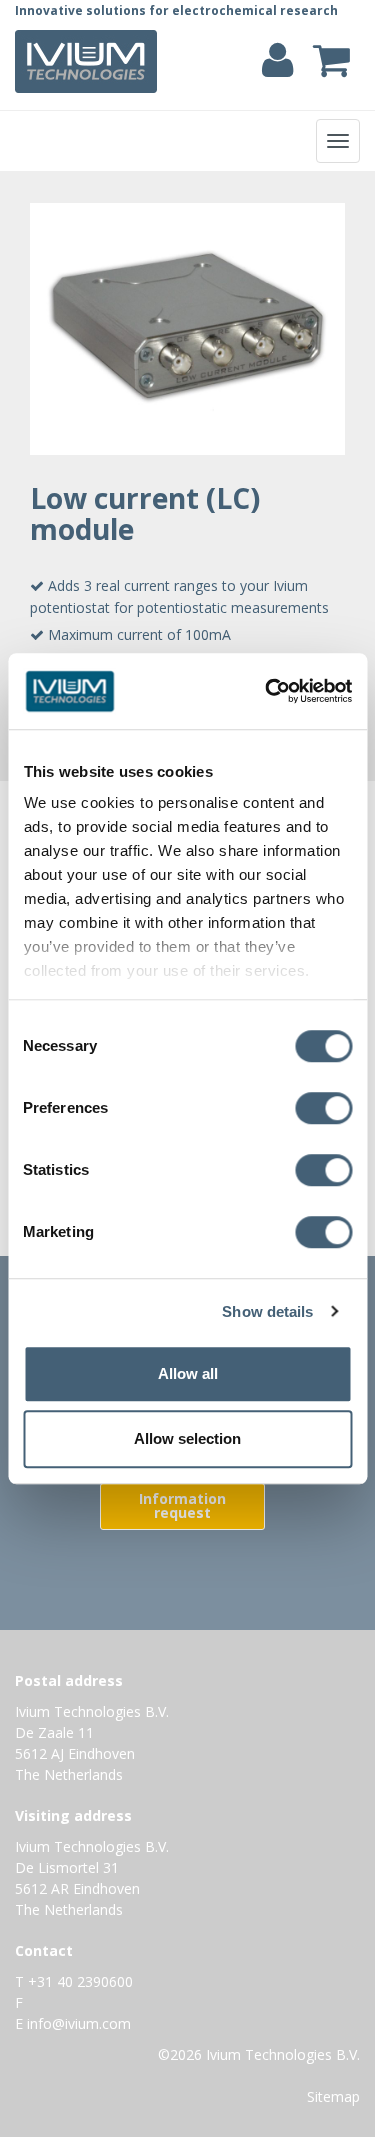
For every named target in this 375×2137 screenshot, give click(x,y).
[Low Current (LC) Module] (187, 329)
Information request (182, 1505)
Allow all (188, 1373)
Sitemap (333, 2096)
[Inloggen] (277, 69)
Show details (267, 1311)
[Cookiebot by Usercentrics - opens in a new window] (267, 691)
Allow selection (187, 1438)
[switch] (328, 1112)
